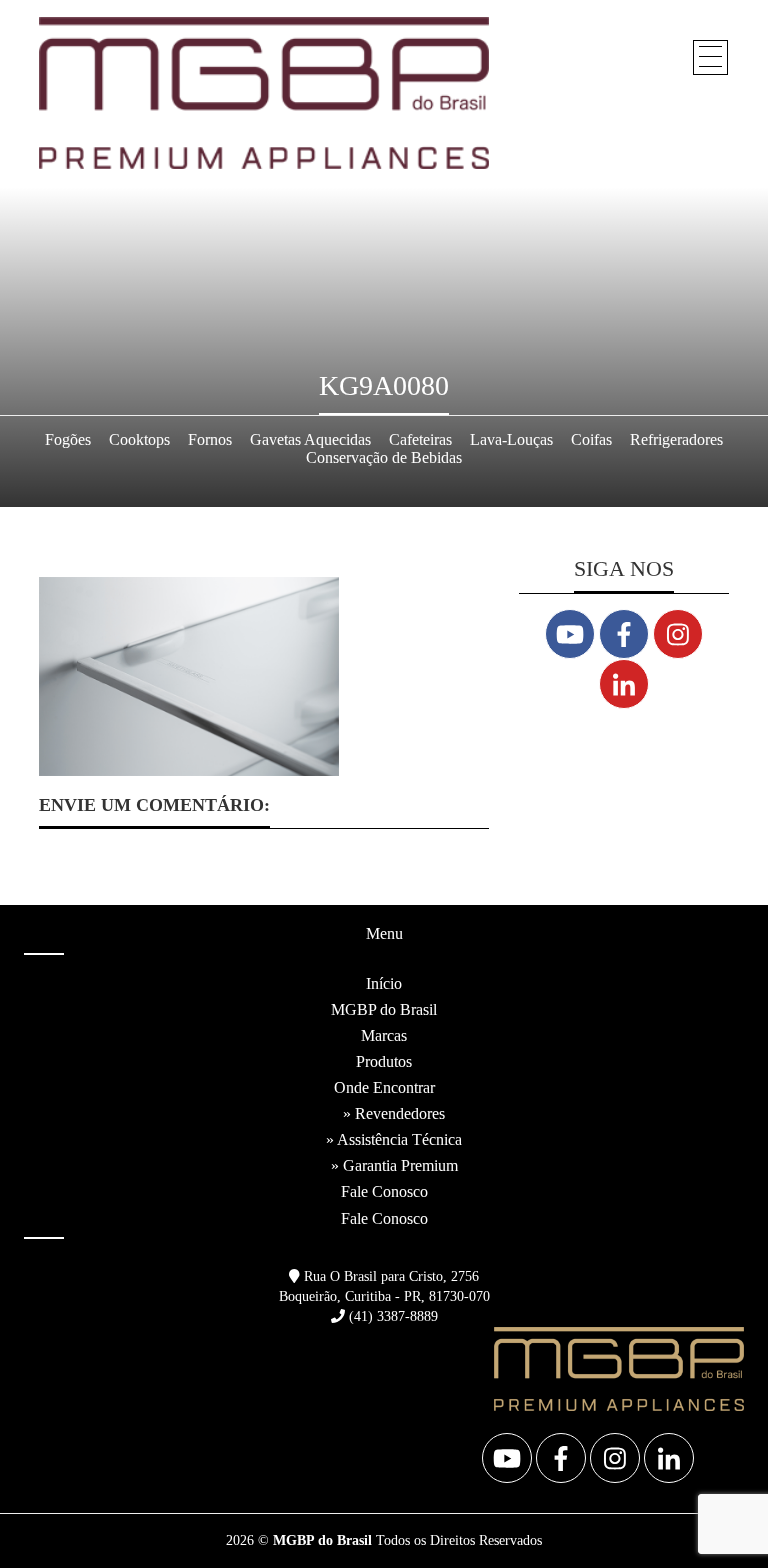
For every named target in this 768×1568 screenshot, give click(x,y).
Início (384, 983)
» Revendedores (394, 1113)
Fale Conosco (384, 1191)
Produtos (384, 1061)
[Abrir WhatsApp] (718, 1517)
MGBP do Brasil (384, 1009)
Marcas (384, 1035)
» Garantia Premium (394, 1165)
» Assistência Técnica (394, 1139)
